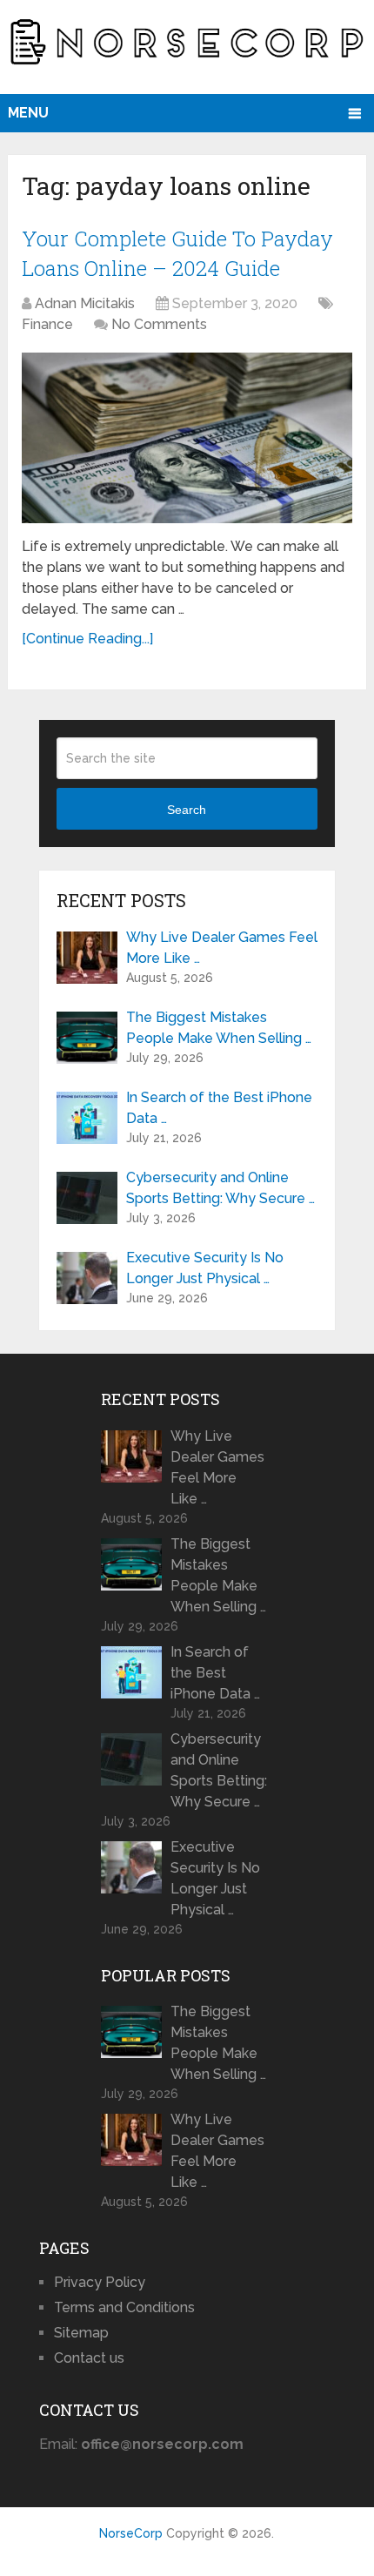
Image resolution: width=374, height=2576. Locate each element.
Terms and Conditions (124, 2307)
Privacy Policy (100, 2282)
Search (187, 810)
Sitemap (81, 2333)
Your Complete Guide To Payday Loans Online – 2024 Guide (177, 253)
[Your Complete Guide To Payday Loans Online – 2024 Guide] (187, 437)
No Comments (159, 324)
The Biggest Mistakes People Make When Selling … (219, 1028)
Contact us (89, 2358)
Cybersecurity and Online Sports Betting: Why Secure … (220, 1188)
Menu (28, 113)
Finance (47, 324)
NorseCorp (131, 2533)
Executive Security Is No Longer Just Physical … (205, 1268)
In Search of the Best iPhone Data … (219, 1108)
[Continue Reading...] (87, 639)
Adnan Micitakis (85, 303)
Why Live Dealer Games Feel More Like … (222, 948)
